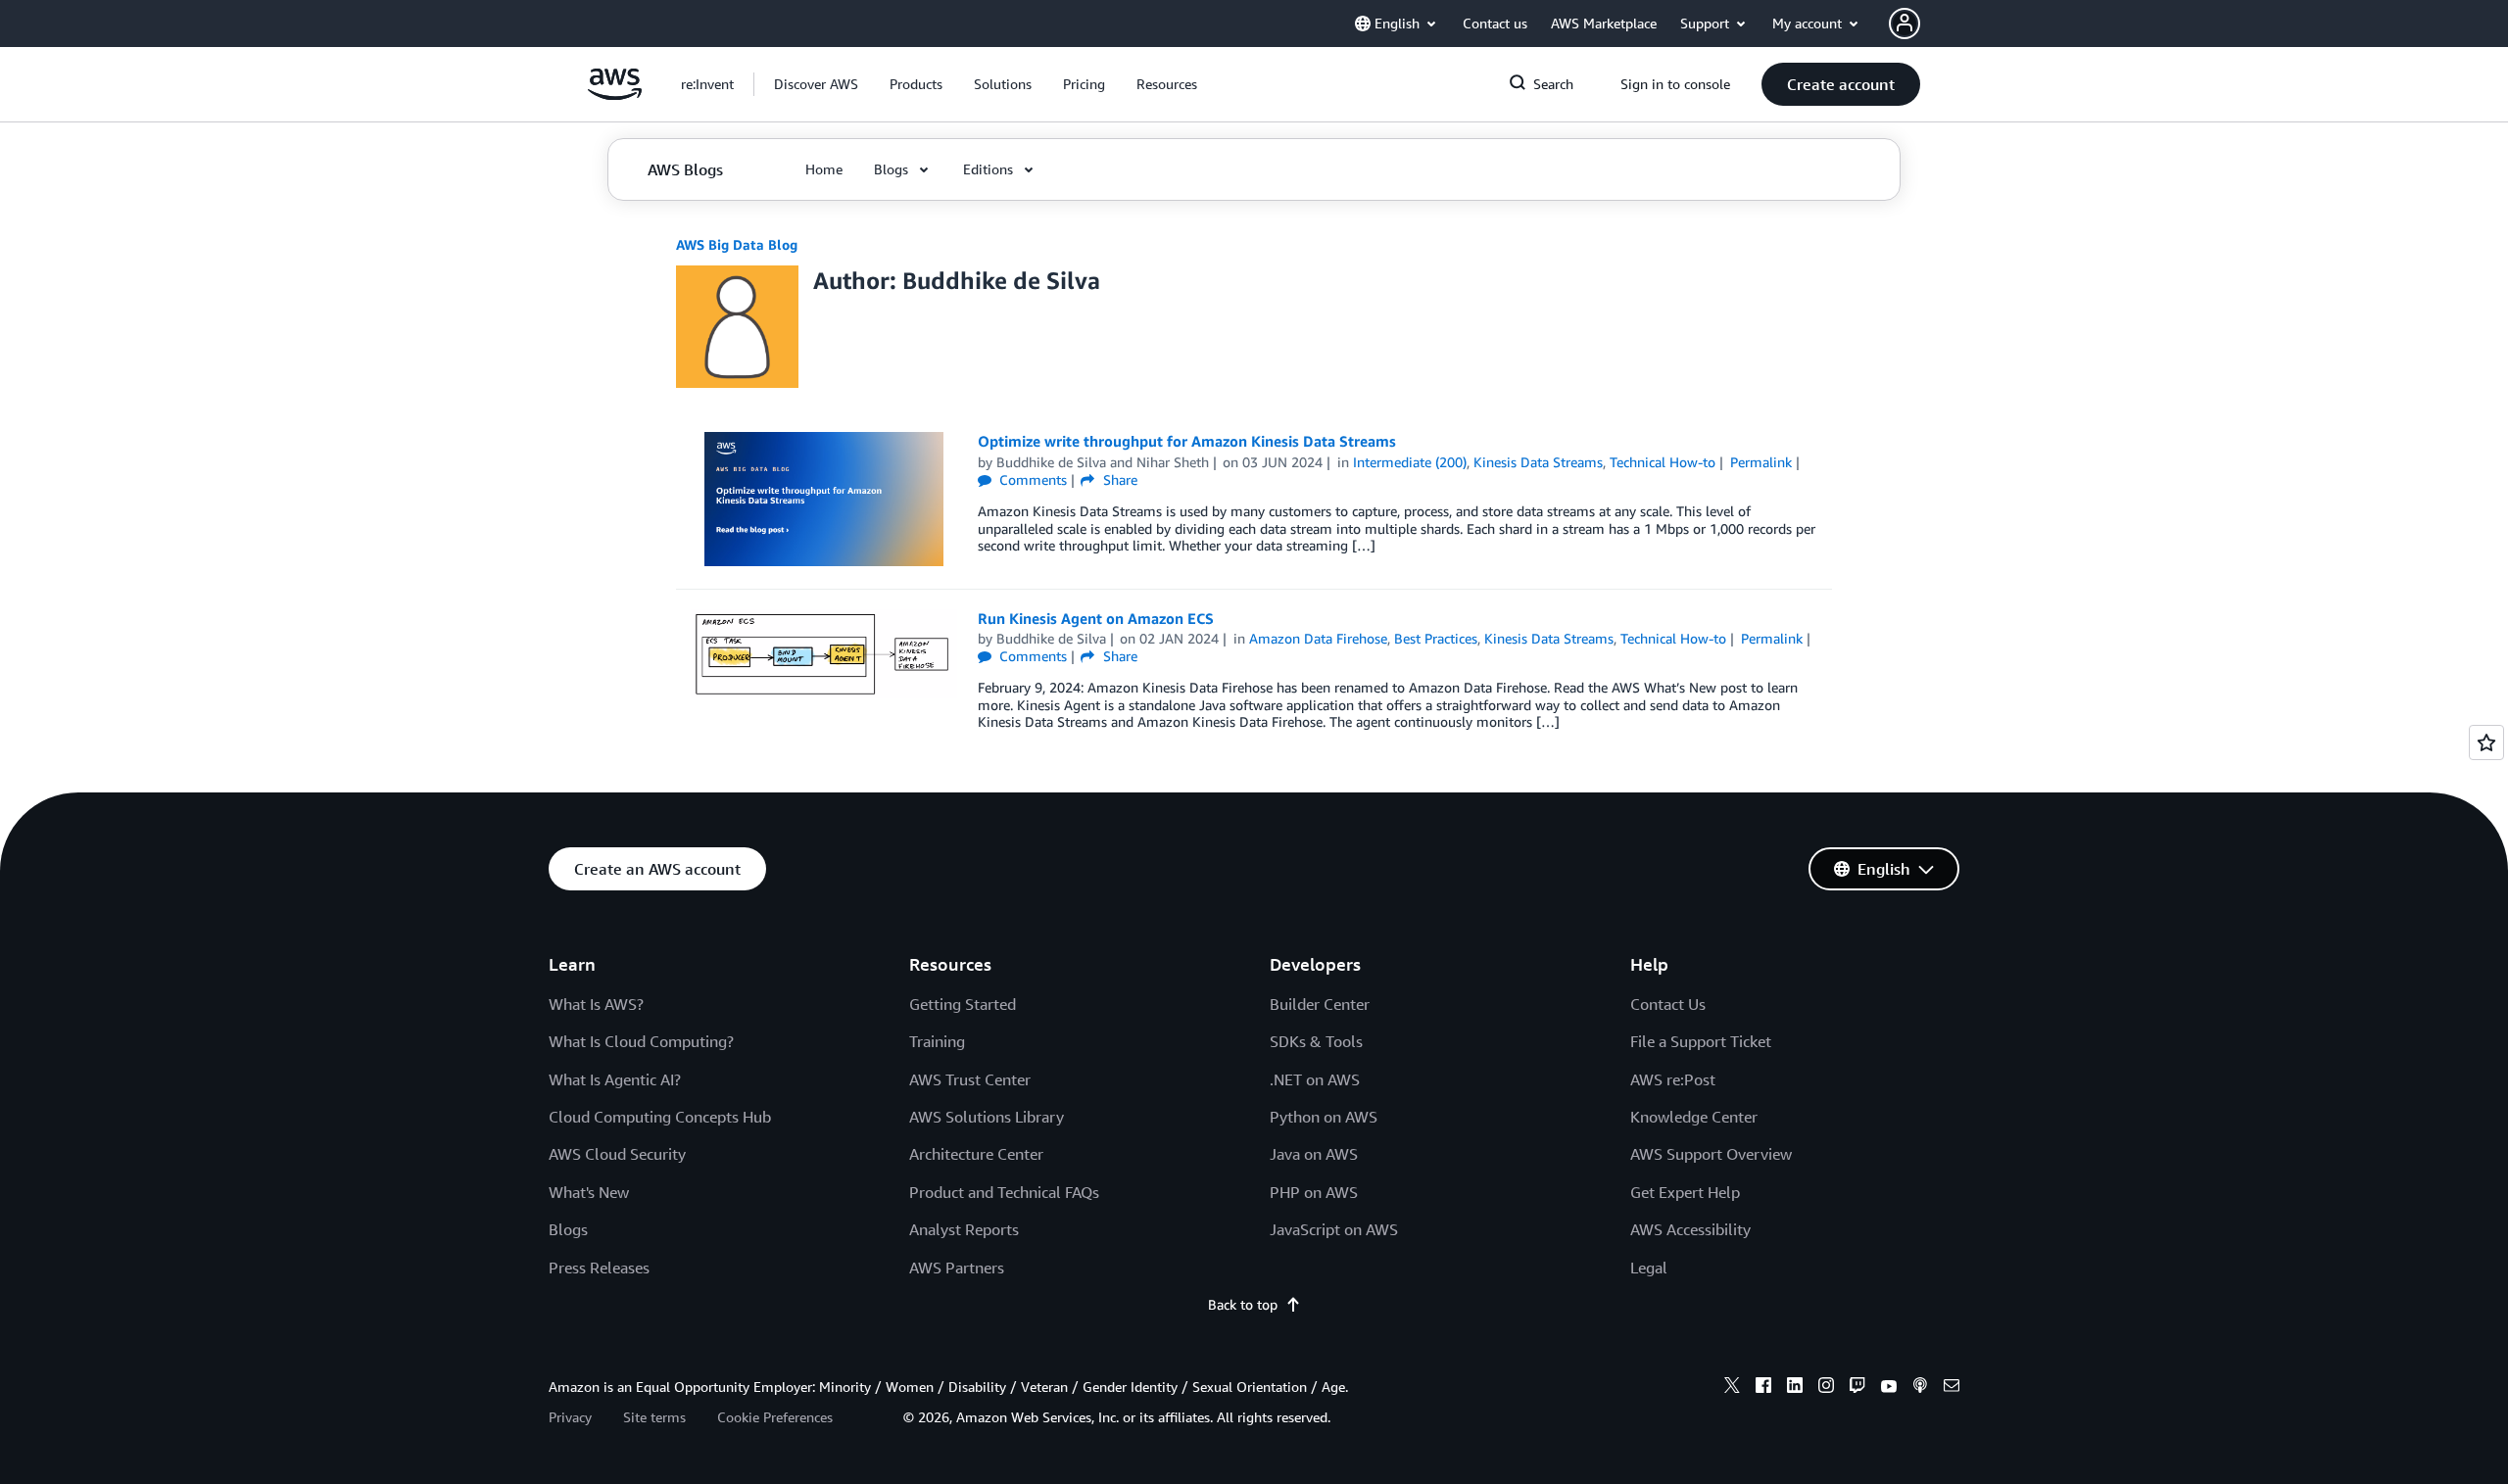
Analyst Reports (964, 1229)
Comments (1031, 479)
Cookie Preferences (775, 1417)
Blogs (568, 1229)
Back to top (1243, 1304)
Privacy (570, 1417)
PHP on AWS (1314, 1192)
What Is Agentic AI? (615, 1079)
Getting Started (963, 1004)
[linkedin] (1795, 1388)
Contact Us (1668, 1004)
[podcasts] (1920, 1388)
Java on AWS (1314, 1154)
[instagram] (1826, 1388)
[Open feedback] (2486, 742)
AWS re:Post (1673, 1079)
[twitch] (1857, 1388)
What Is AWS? (596, 1004)
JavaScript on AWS (1334, 1229)
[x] (1732, 1388)
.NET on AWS (1315, 1079)
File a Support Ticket (1701, 1041)
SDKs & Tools (1316, 1041)
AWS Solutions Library (987, 1117)
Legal (1649, 1268)
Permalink (1761, 462)
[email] (1952, 1388)
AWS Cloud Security (617, 1154)
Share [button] (1118, 479)
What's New (589, 1192)
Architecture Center (976, 1154)
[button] (816, 84)
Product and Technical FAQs (1004, 1192)
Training (937, 1041)
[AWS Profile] (1905, 24)
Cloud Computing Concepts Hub (660, 1117)
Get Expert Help (1685, 1192)
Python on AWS (1324, 1117)
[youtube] (1889, 1388)
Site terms (654, 1417)
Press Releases (599, 1268)
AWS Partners (957, 1268)
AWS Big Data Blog (737, 244)
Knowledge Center (1694, 1117)
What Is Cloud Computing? (641, 1041)
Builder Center (1320, 1004)
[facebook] (1763, 1388)
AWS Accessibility (1690, 1229)
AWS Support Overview (1711, 1154)
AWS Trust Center (970, 1079)
